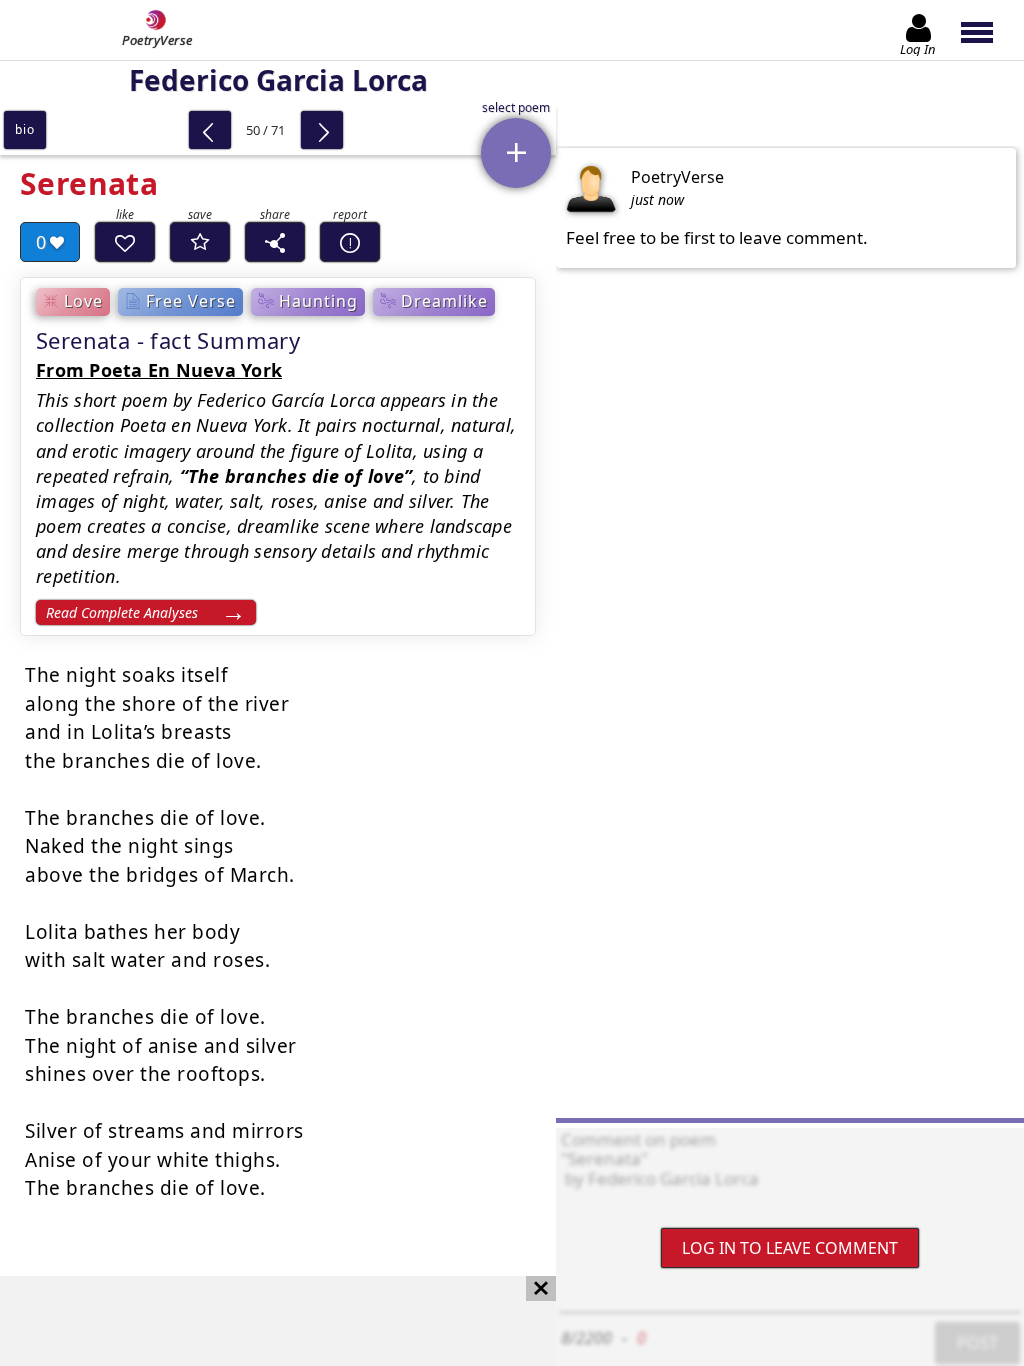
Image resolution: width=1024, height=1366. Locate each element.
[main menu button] (986, 30)
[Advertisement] (258, 1321)
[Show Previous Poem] (210, 130)
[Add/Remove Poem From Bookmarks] (200, 242)
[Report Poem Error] (350, 242)
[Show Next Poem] (322, 130)
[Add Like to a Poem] (125, 242)
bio (24, 129)
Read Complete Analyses (122, 612)
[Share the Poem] (275, 242)
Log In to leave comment (790, 1248)
